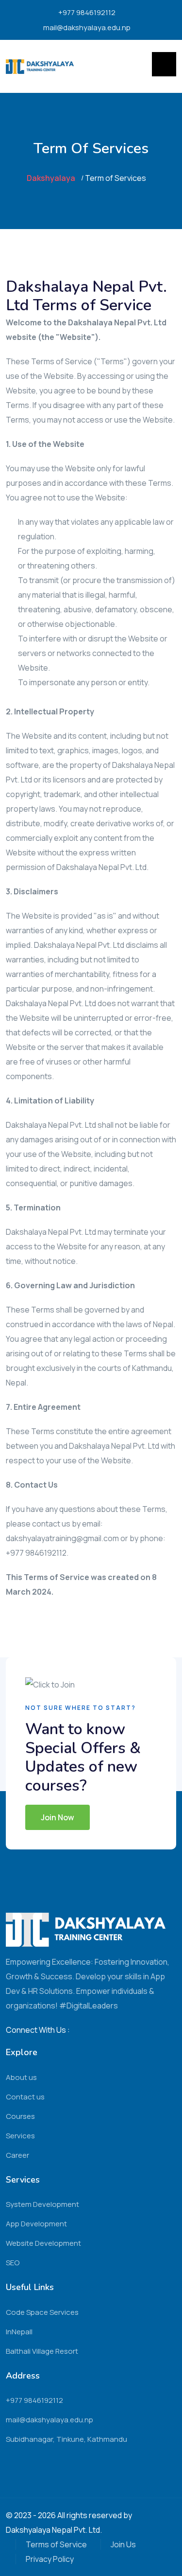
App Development (36, 2224)
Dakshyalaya (51, 178)
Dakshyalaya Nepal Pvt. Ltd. (54, 2530)
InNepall (19, 2332)
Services (20, 2136)
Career (17, 2155)
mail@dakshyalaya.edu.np (87, 27)
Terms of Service (56, 2544)
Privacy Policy (50, 2559)
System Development (42, 2204)
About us (21, 2077)
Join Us (123, 2544)
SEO (13, 2263)
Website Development (43, 2243)
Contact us (25, 2097)
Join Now (58, 1817)
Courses (20, 2116)
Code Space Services (42, 2312)
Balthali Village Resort (42, 2351)
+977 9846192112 (87, 12)
